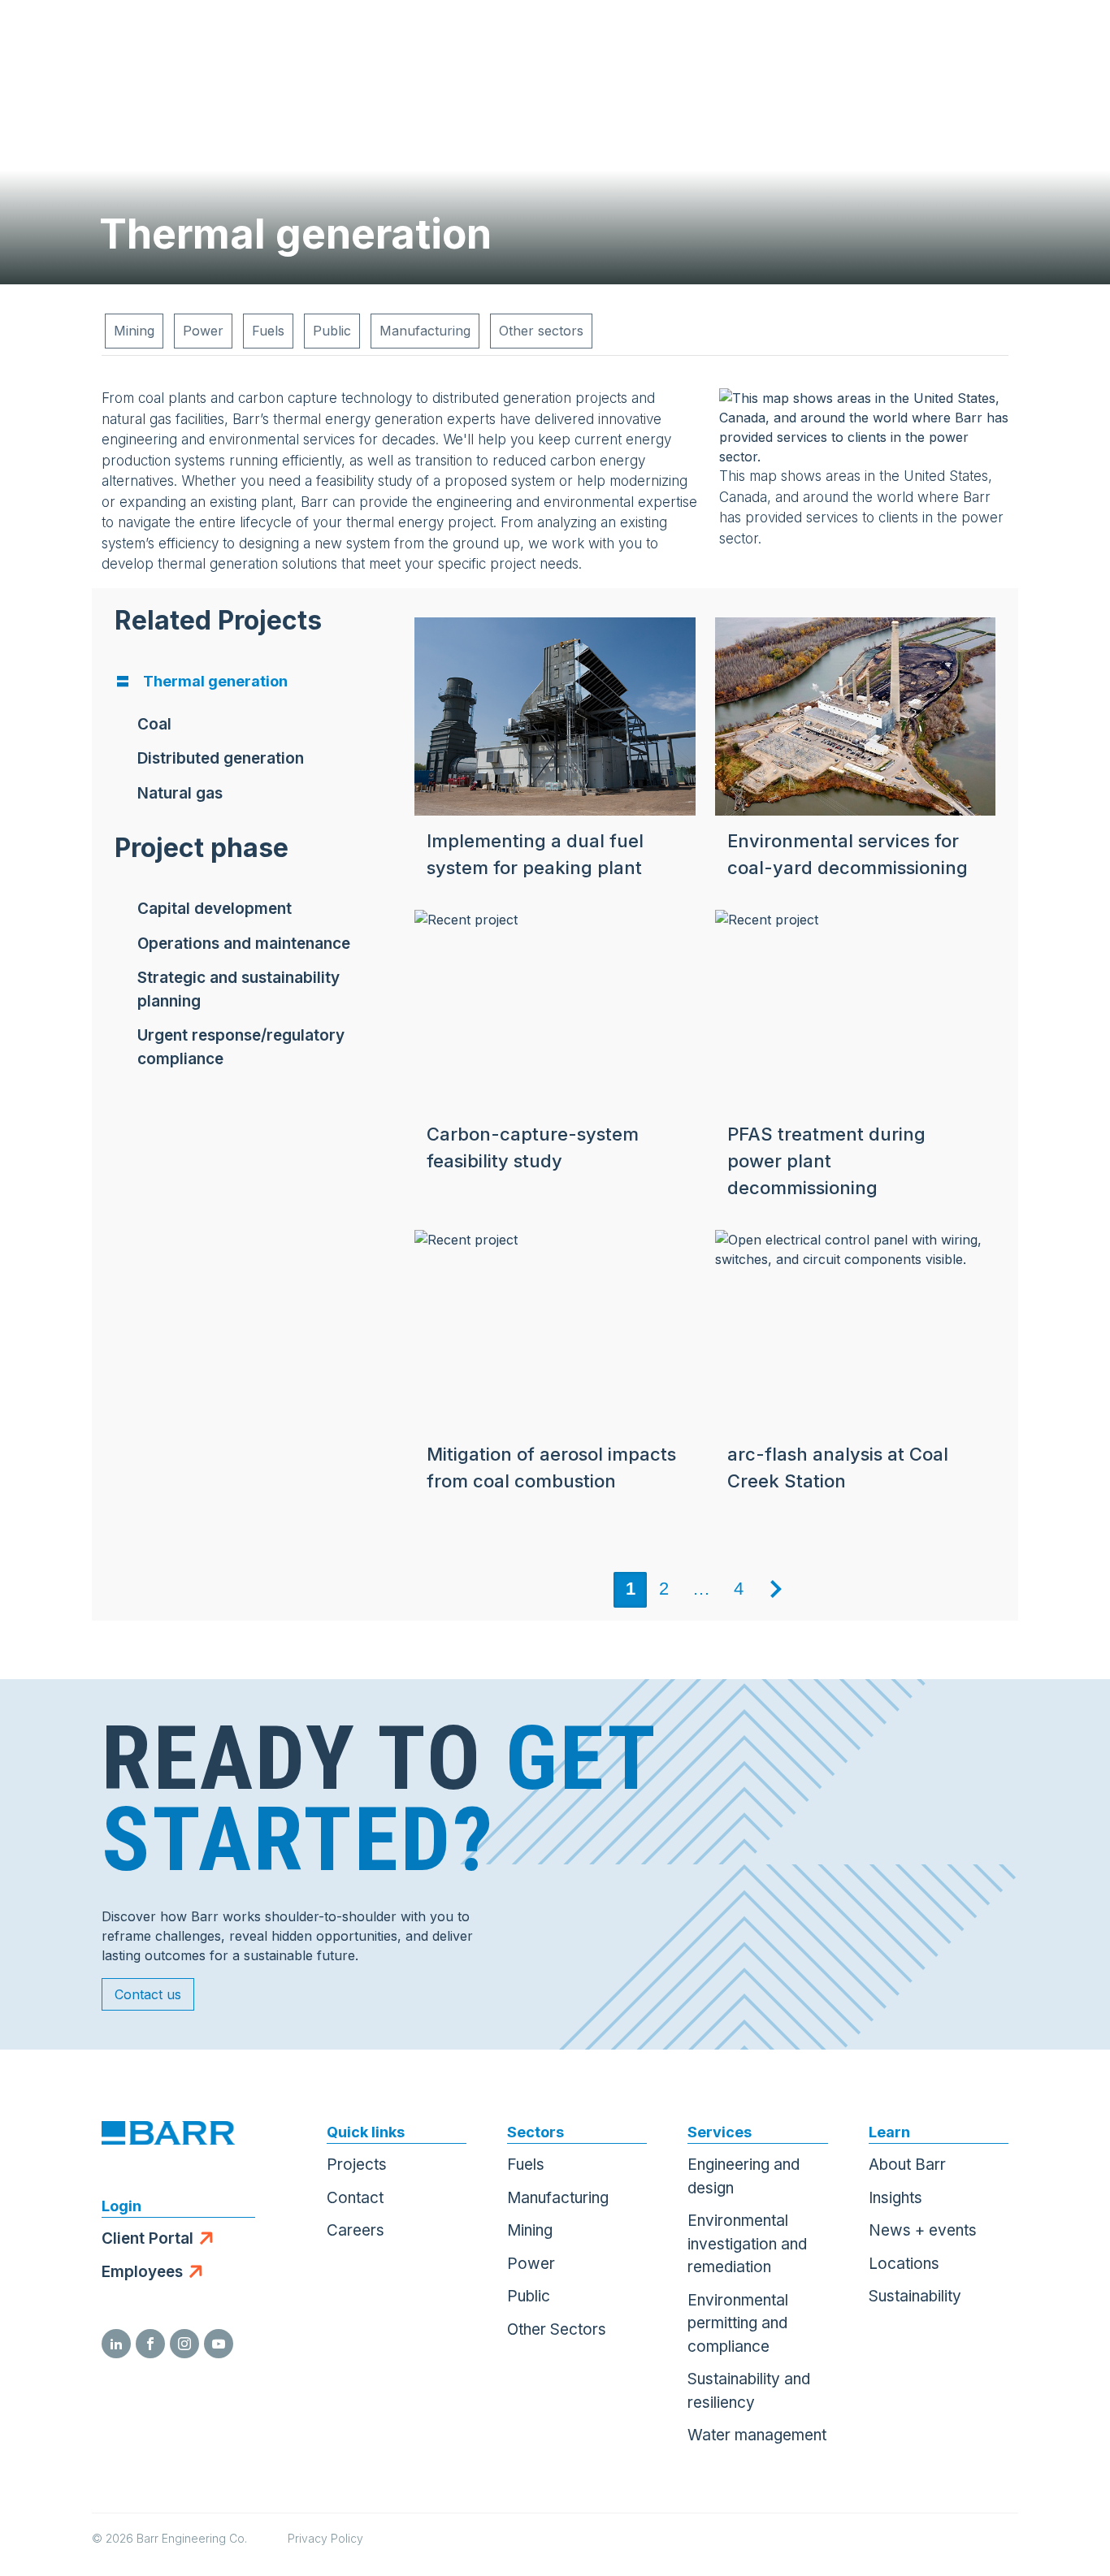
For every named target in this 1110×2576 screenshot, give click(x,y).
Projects (357, 2165)
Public (332, 331)
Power (203, 331)
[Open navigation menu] (1065, 41)
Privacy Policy (325, 2538)
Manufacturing (425, 331)
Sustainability (915, 2296)
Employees (142, 2272)
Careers (356, 2230)
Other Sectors (557, 2329)
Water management (757, 2435)
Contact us (148, 1994)
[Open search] (904, 41)
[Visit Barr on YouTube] (219, 2344)
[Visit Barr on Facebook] (150, 2344)
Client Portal (147, 2238)
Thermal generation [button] (215, 681)
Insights (895, 2198)
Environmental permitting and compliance (738, 2323)
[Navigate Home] (91, 41)
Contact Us (984, 41)
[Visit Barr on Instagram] (184, 2344)
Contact (355, 2198)
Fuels (268, 331)
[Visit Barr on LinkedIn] (116, 2344)
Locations (904, 2264)
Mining (134, 331)
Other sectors (541, 331)
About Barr (907, 2165)
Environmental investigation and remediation (747, 2244)
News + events (923, 2230)
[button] (154, 725)
